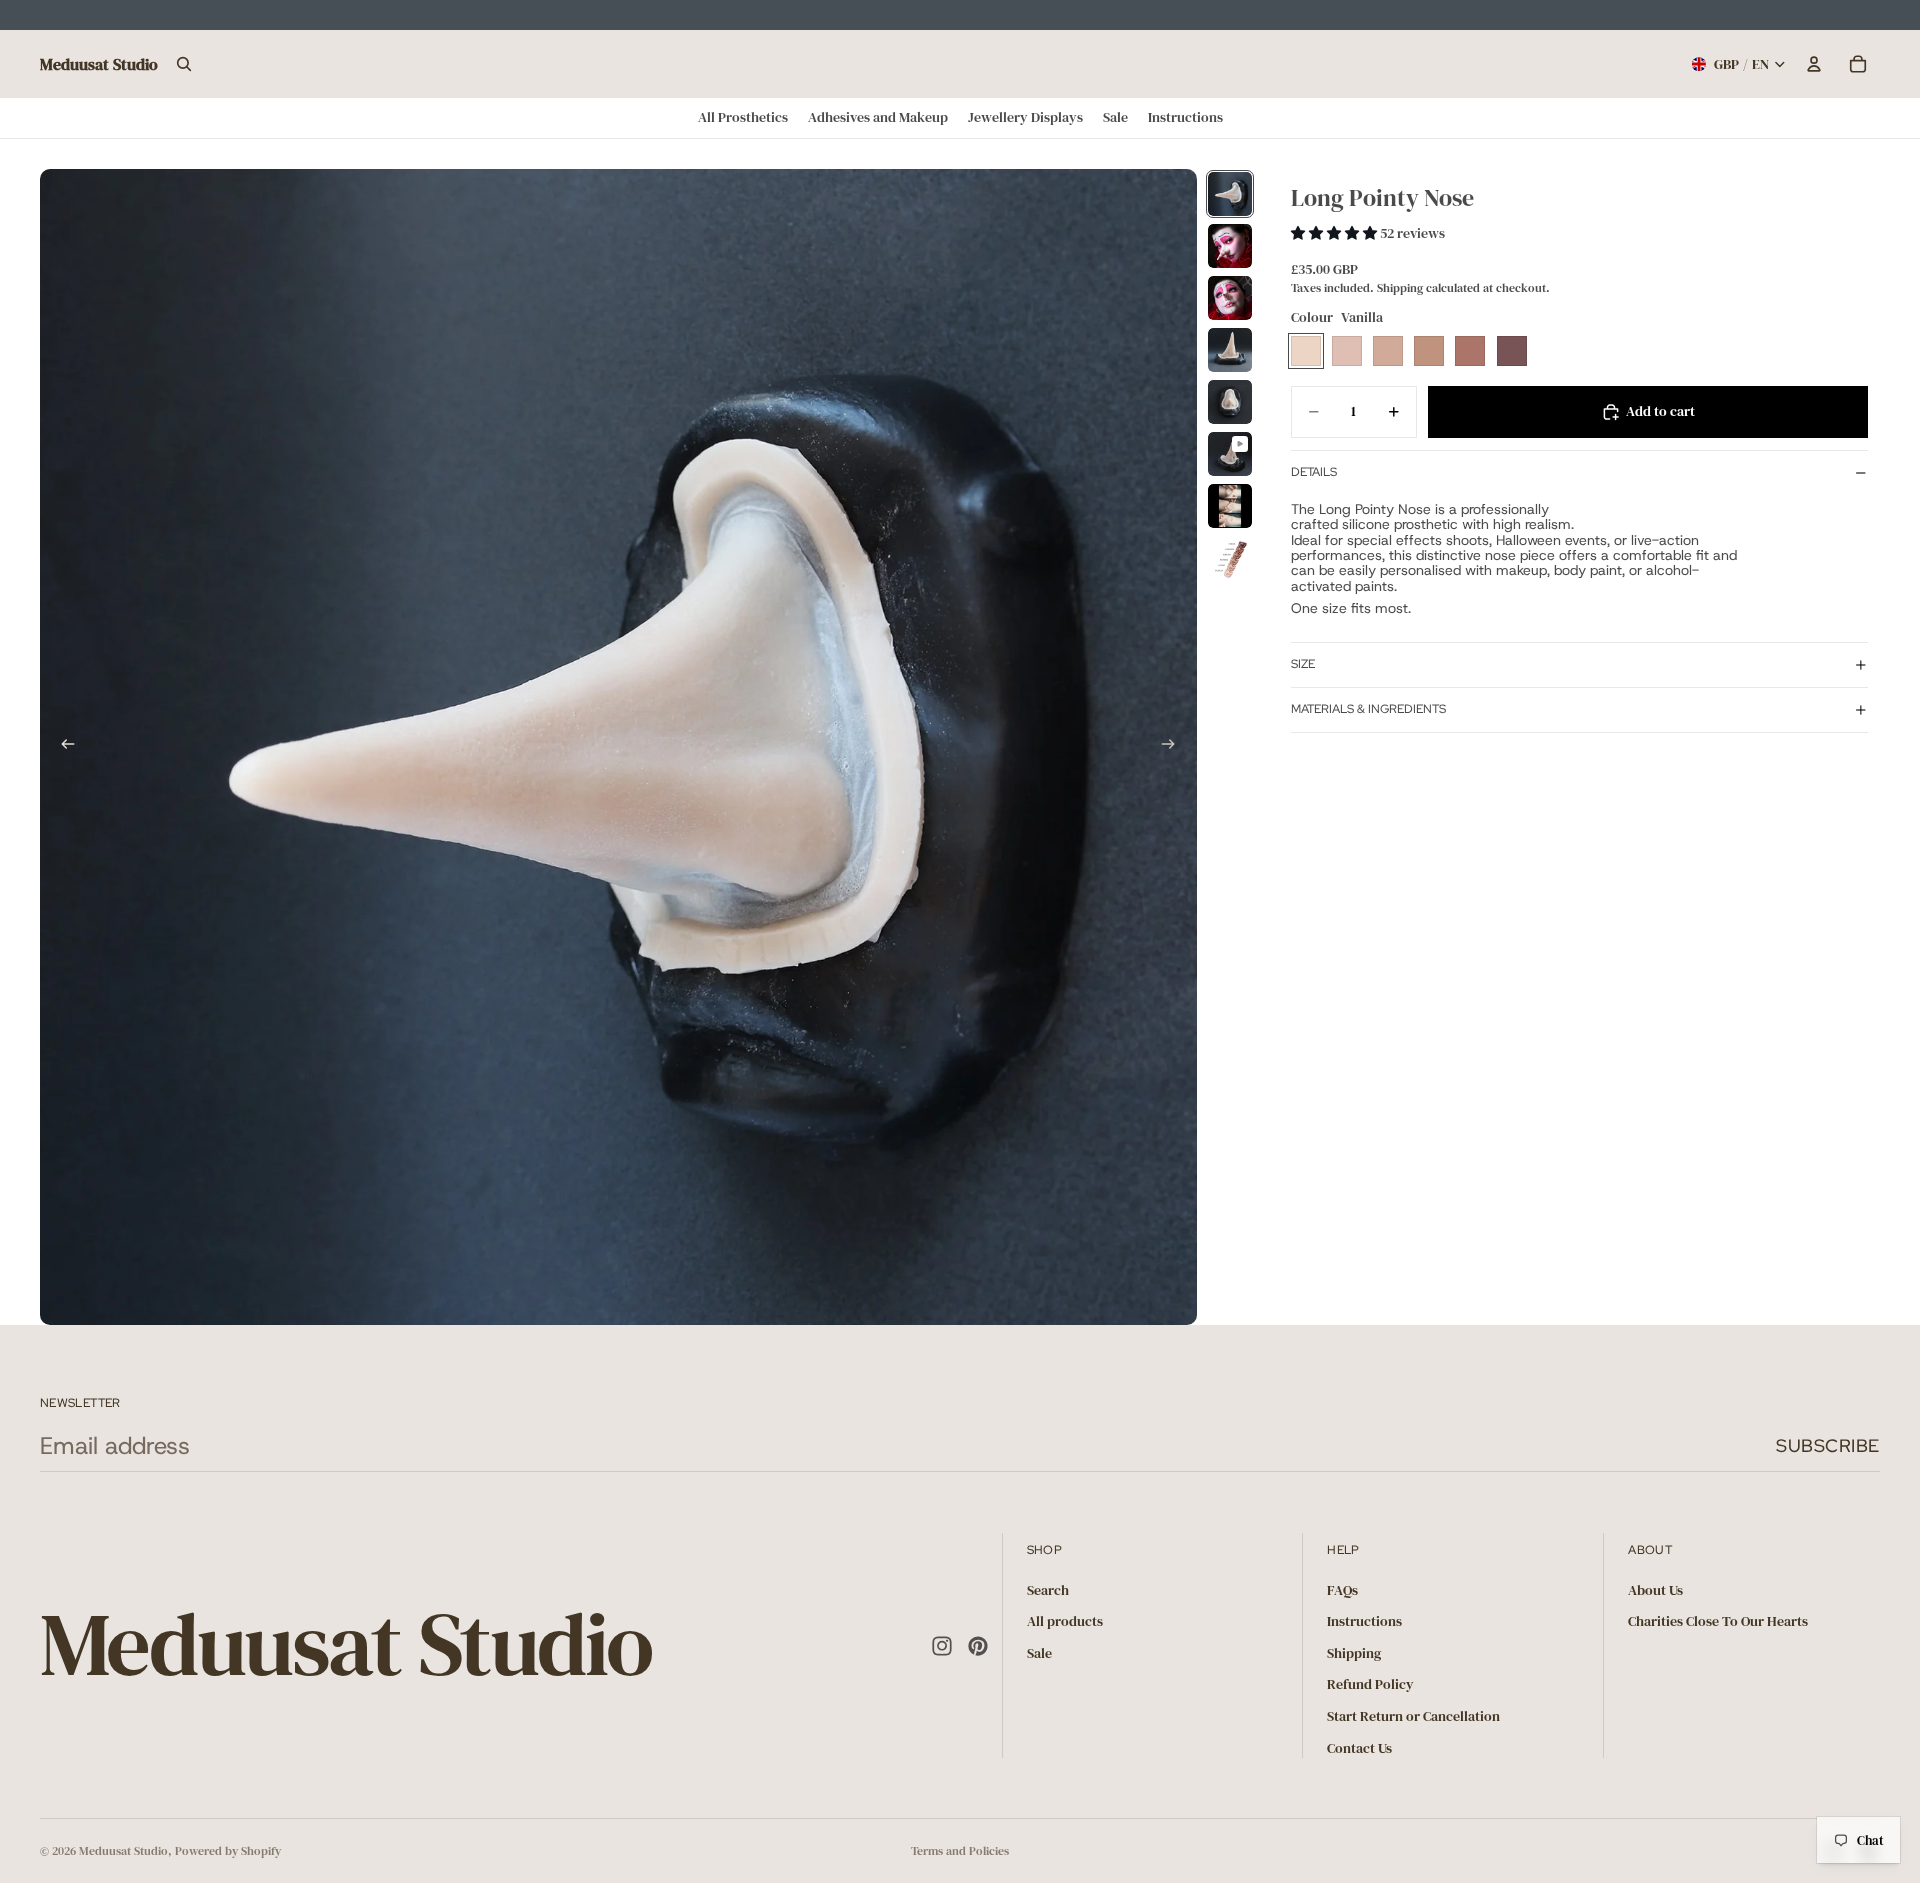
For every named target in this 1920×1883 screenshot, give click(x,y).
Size (1303, 664)
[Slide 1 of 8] (1230, 194)
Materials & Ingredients (1368, 709)
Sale (1039, 1653)
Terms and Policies (960, 1851)
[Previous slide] (62, 747)
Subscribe (1828, 1445)
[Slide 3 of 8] (1230, 298)
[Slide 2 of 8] (1230, 246)
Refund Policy (1370, 1684)
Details (1314, 472)
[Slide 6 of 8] (1230, 454)
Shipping (1354, 1653)
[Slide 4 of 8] (1230, 350)
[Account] (1814, 64)
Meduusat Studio (123, 1851)
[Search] (184, 64)
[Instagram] (942, 1646)
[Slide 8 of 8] (1230, 558)
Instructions (1364, 1621)
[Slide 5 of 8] (1230, 402)
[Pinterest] (978, 1646)
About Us (1655, 1590)
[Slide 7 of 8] (1230, 506)
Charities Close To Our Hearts (1718, 1621)
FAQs (1342, 1590)
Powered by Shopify (228, 1851)
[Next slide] (1175, 747)
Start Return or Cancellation (1413, 1716)
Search (1048, 1590)
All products (1065, 1621)
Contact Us (1359, 1748)
